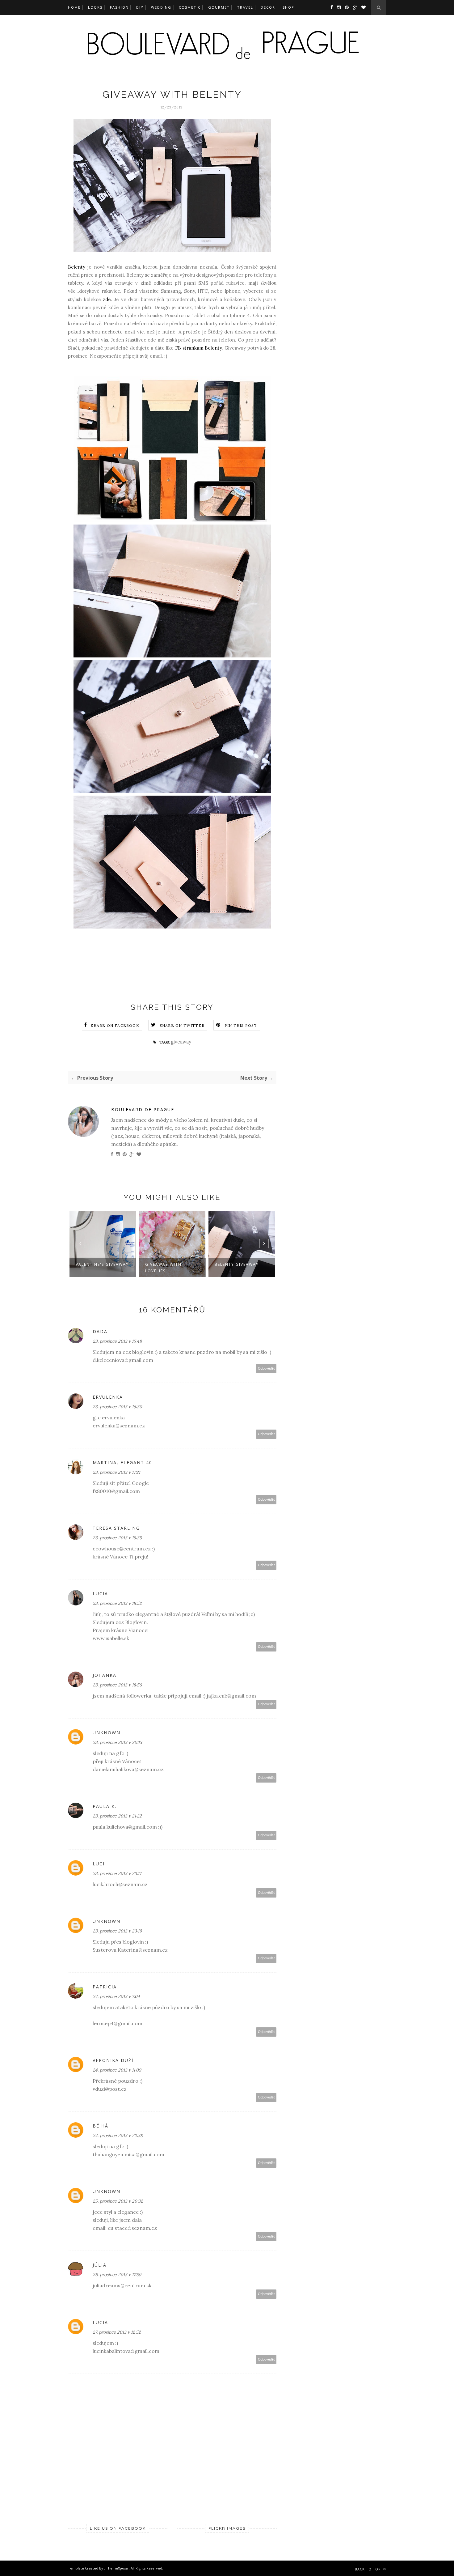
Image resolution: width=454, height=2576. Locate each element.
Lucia (100, 1594)
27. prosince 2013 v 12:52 (117, 2332)
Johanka (105, 1675)
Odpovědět (266, 1369)
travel (245, 7)
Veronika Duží (113, 2060)
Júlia (100, 2265)
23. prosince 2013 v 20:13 (117, 1742)
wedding (161, 7)
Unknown (107, 1733)
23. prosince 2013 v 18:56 (117, 1685)
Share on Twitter (182, 1025)
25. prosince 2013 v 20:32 (118, 2201)
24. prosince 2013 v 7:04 (116, 1996)
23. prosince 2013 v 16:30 (117, 1407)
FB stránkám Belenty (198, 348)
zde (107, 299)
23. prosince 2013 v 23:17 (117, 1873)
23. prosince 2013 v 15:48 (117, 1341)
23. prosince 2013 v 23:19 (117, 1931)
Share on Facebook (115, 1025)
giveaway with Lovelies (163, 1268)
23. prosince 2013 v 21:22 (117, 1816)
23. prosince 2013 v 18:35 (117, 1538)
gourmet (219, 7)
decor (268, 7)
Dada (100, 1331)
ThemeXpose (117, 2568)
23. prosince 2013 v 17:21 (116, 1472)
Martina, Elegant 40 (122, 1462)
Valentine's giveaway (102, 1264)
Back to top (368, 2569)
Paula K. (105, 1806)
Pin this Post (241, 1025)
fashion (119, 7)
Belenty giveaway (237, 1264)
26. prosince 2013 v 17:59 (117, 2275)
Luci (99, 1864)
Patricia (105, 1987)
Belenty (77, 267)
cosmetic (190, 7)
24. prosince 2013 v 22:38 (118, 2136)
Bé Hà (101, 2126)
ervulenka (108, 1397)
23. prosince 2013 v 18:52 (117, 1603)
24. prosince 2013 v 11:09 (117, 2070)
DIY (140, 7)
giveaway (181, 1042)
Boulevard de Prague (143, 1109)
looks (95, 7)
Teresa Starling (116, 1528)
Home (74, 7)
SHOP (288, 7)
